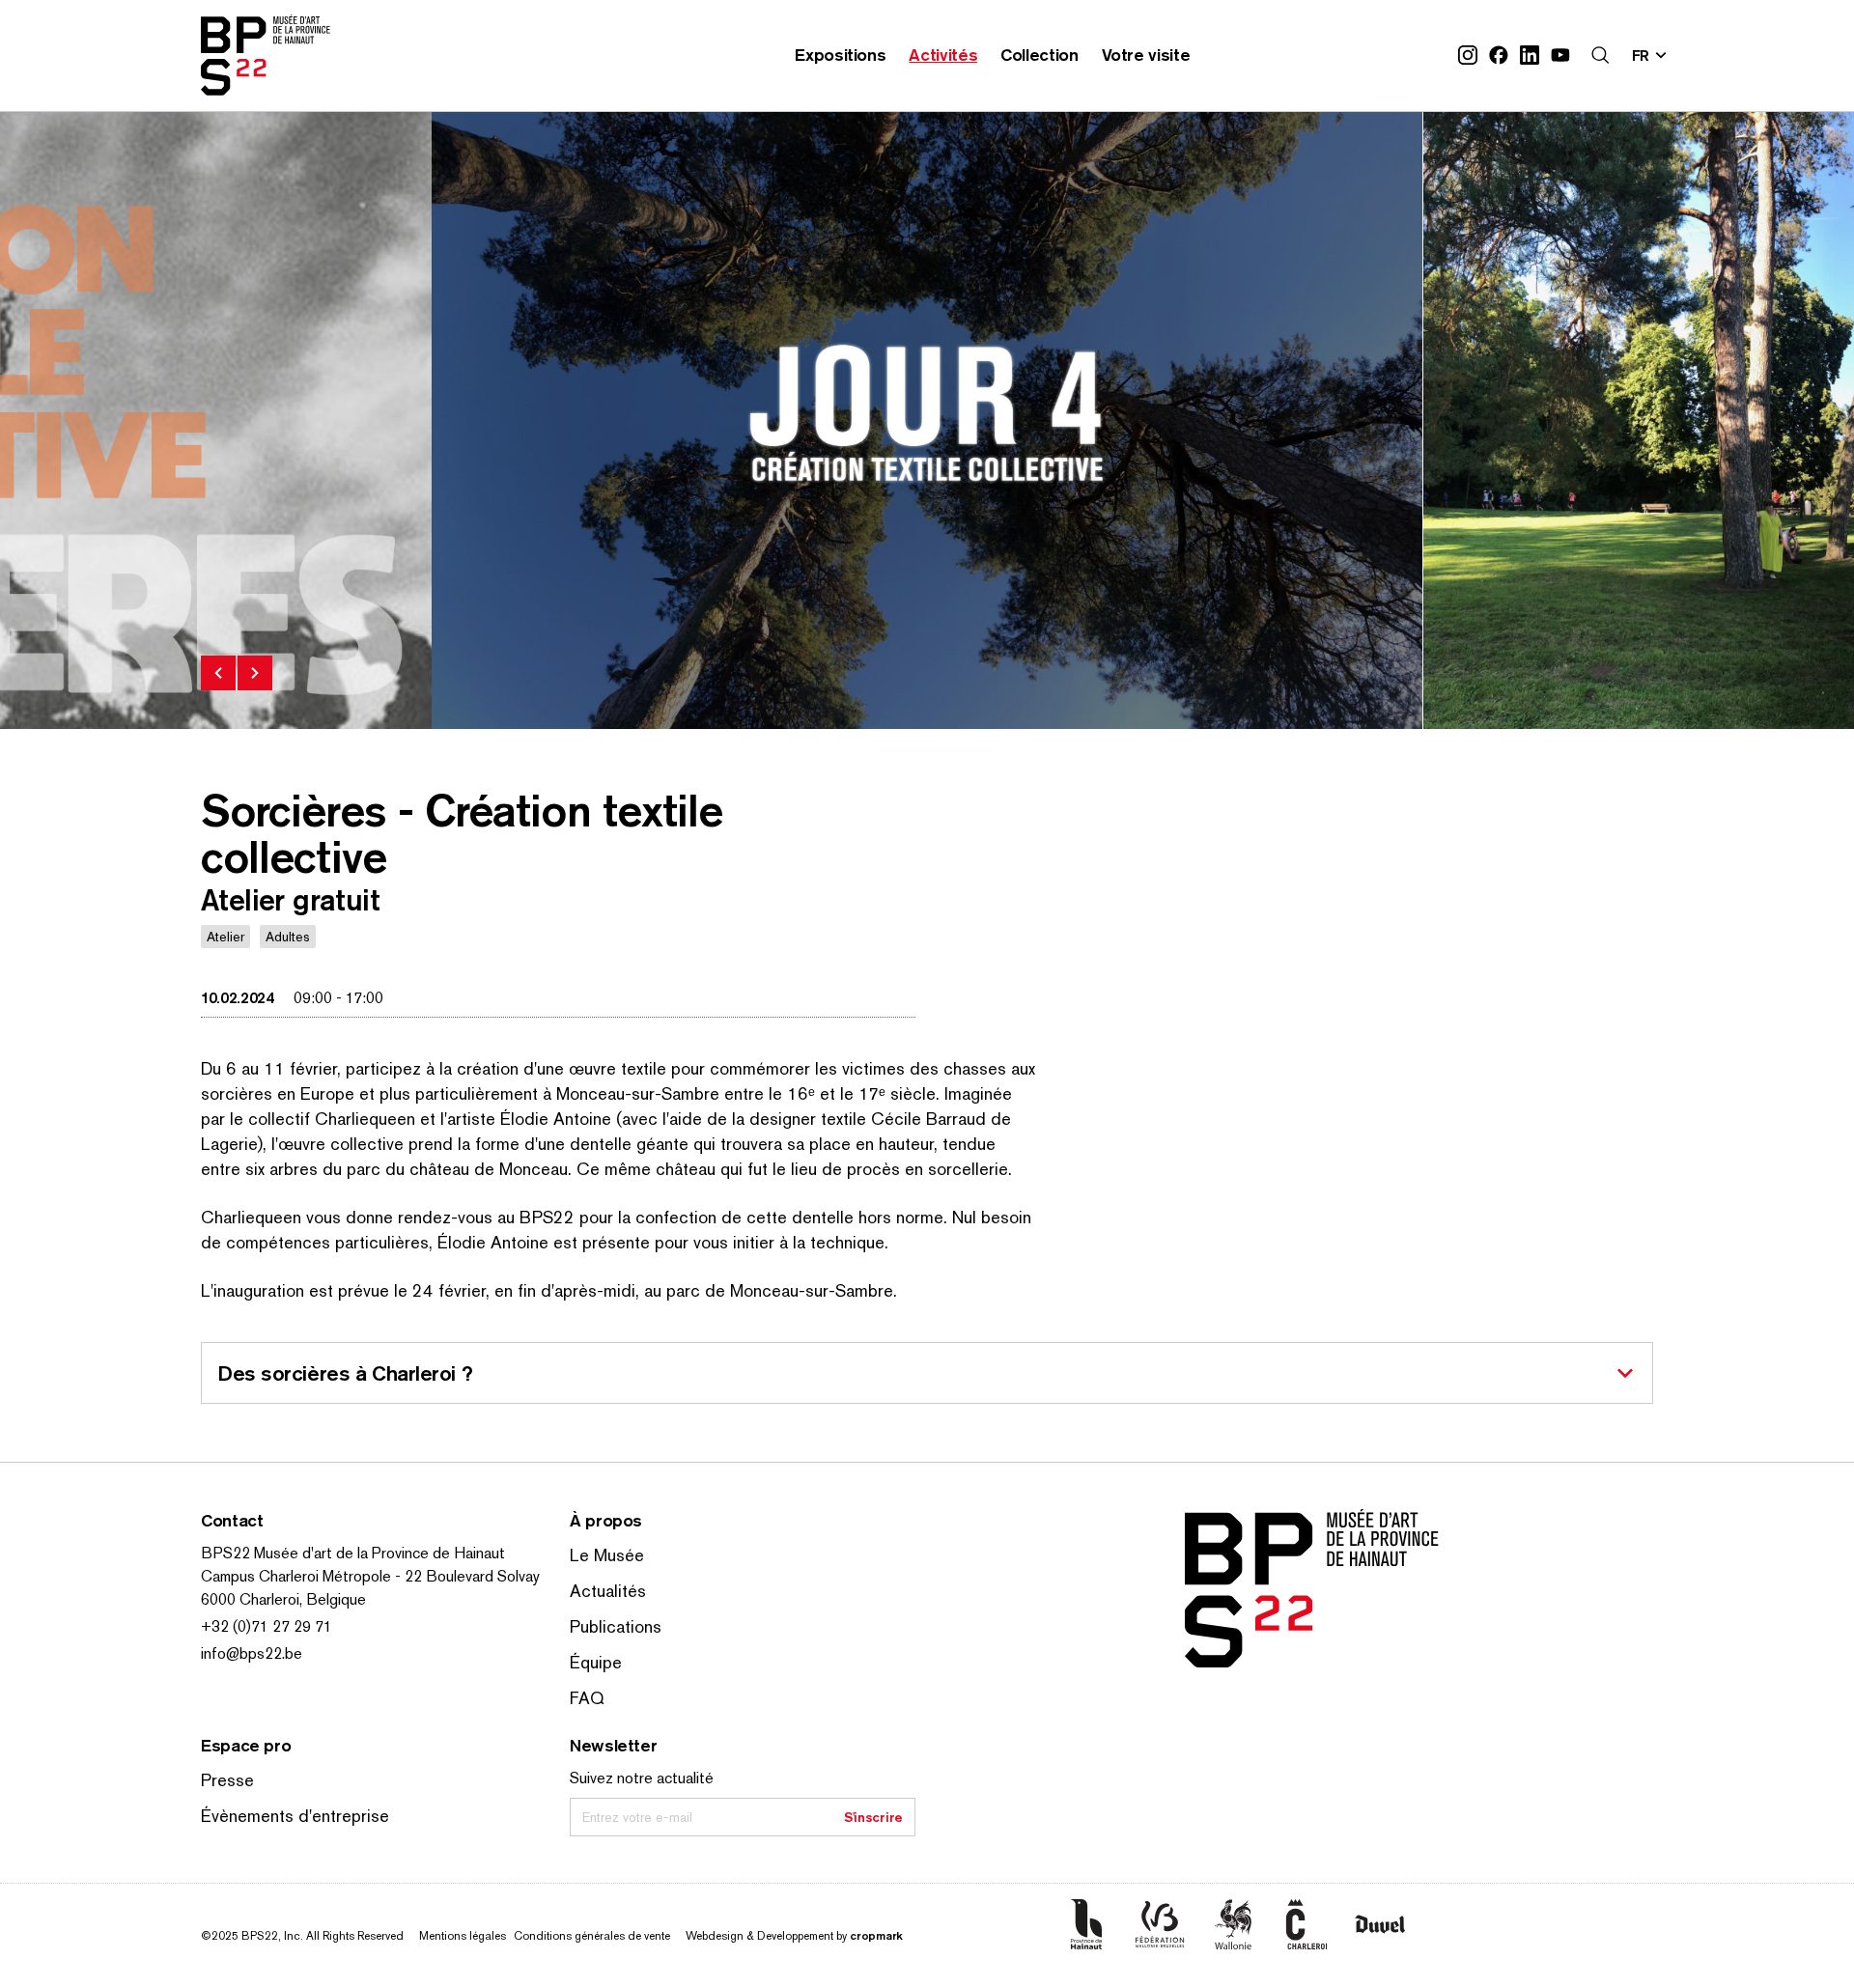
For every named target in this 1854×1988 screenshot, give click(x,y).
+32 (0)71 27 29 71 (267, 1626)
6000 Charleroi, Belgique (283, 1599)
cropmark (876, 1935)
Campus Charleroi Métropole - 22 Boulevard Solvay (370, 1576)
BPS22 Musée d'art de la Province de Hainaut (353, 1553)
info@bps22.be (252, 1653)
